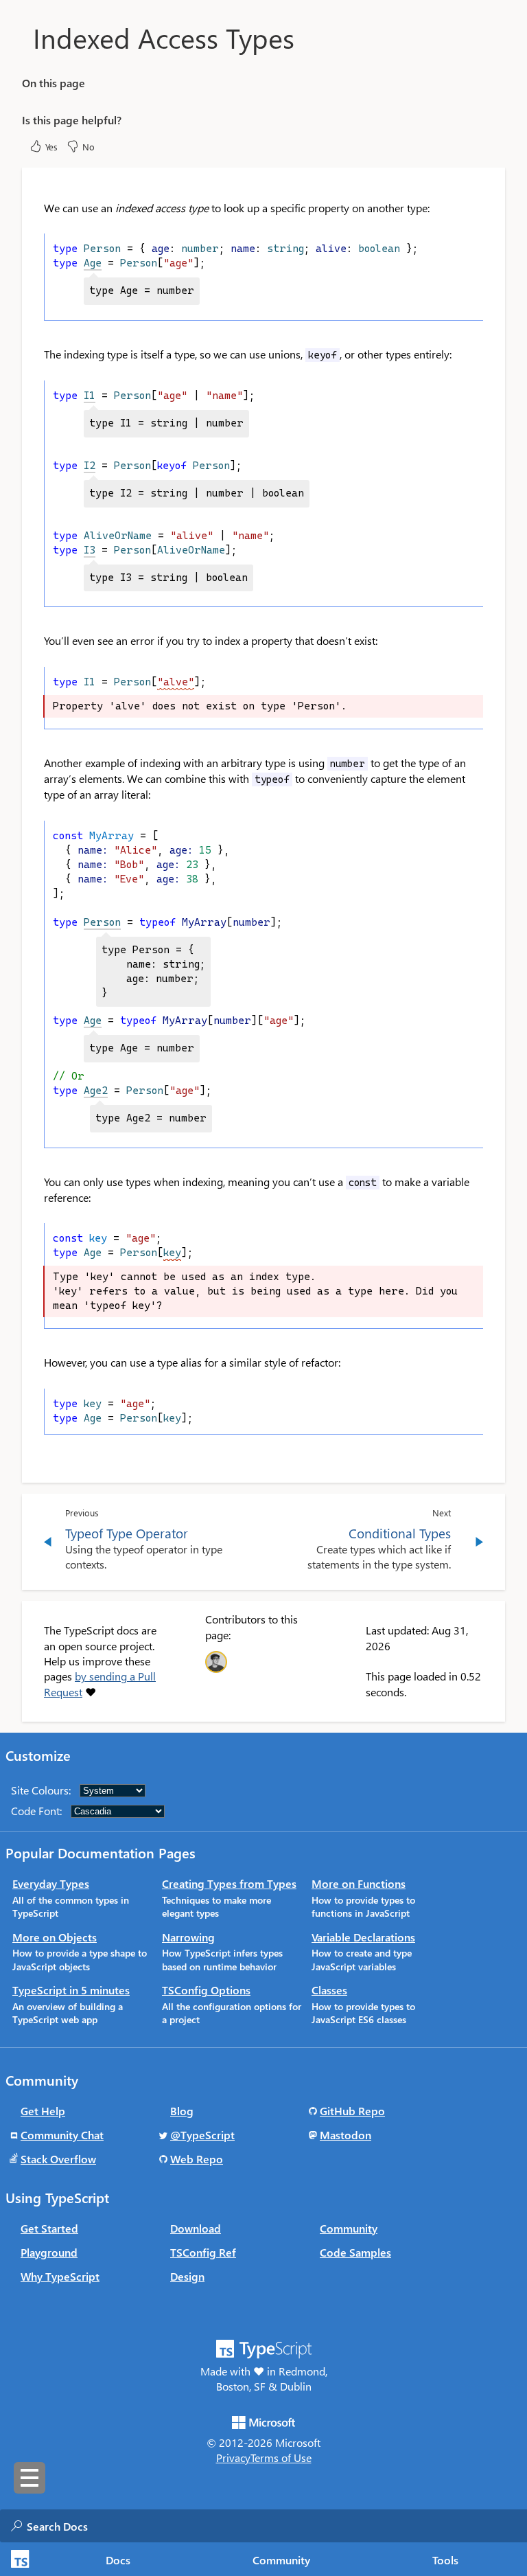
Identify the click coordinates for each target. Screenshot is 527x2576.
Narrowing (188, 1937)
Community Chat (62, 2135)
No (89, 147)
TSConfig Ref (203, 2252)
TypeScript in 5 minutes (71, 1990)
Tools (445, 2560)
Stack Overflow (58, 2159)
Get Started (49, 2228)
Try (461, 306)
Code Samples (355, 2252)
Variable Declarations (363, 1937)
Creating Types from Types (229, 1883)
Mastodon (346, 2135)
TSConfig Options (206, 1990)
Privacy (233, 2458)
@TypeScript (202, 2135)
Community (281, 2560)
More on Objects (55, 1937)
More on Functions (359, 1883)
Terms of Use (281, 2458)
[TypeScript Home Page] (18, 2559)
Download (196, 2228)
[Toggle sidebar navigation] (30, 2478)
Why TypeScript (60, 2276)
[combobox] (164, 2526)
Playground (49, 2252)
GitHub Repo (352, 2111)
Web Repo (197, 2159)
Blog (182, 2111)
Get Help (43, 2111)
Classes (329, 1990)
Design (187, 2276)
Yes (51, 147)
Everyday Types (51, 1883)
